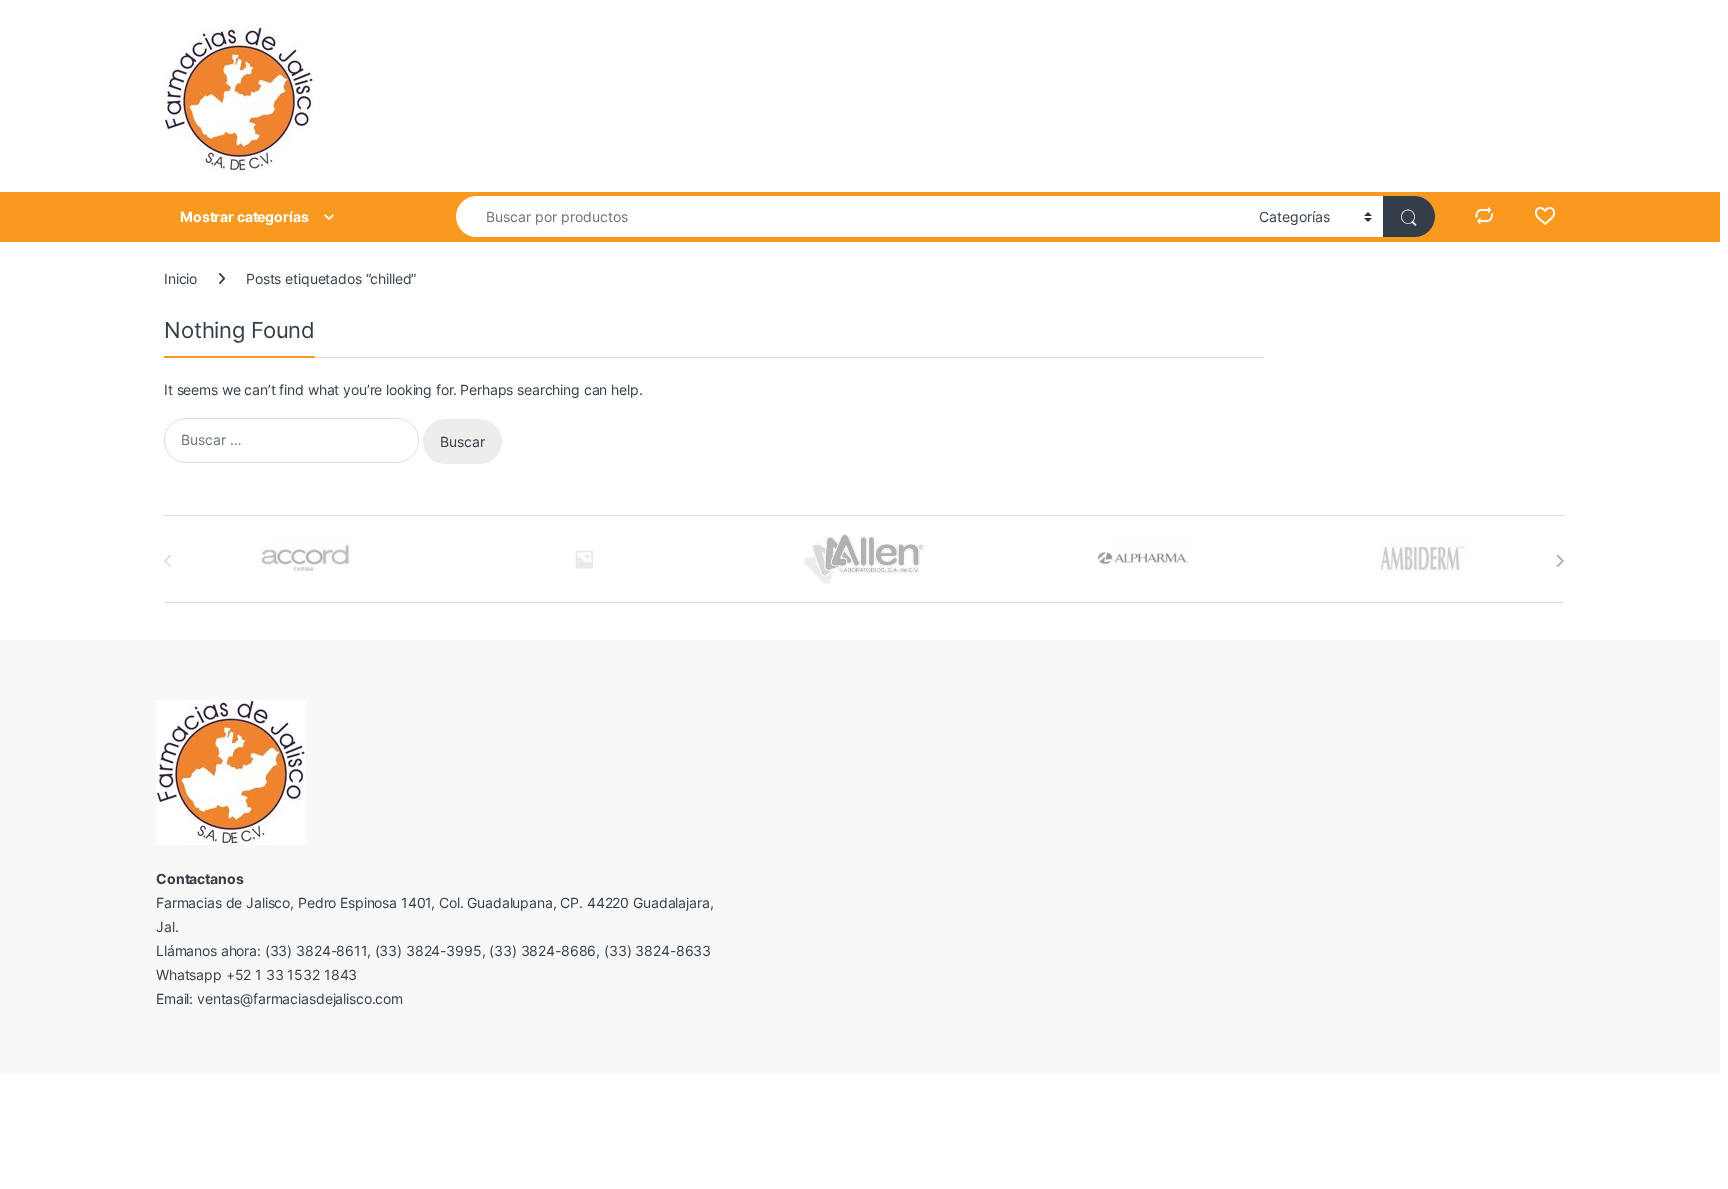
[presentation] (1559, 561)
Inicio (180, 278)
